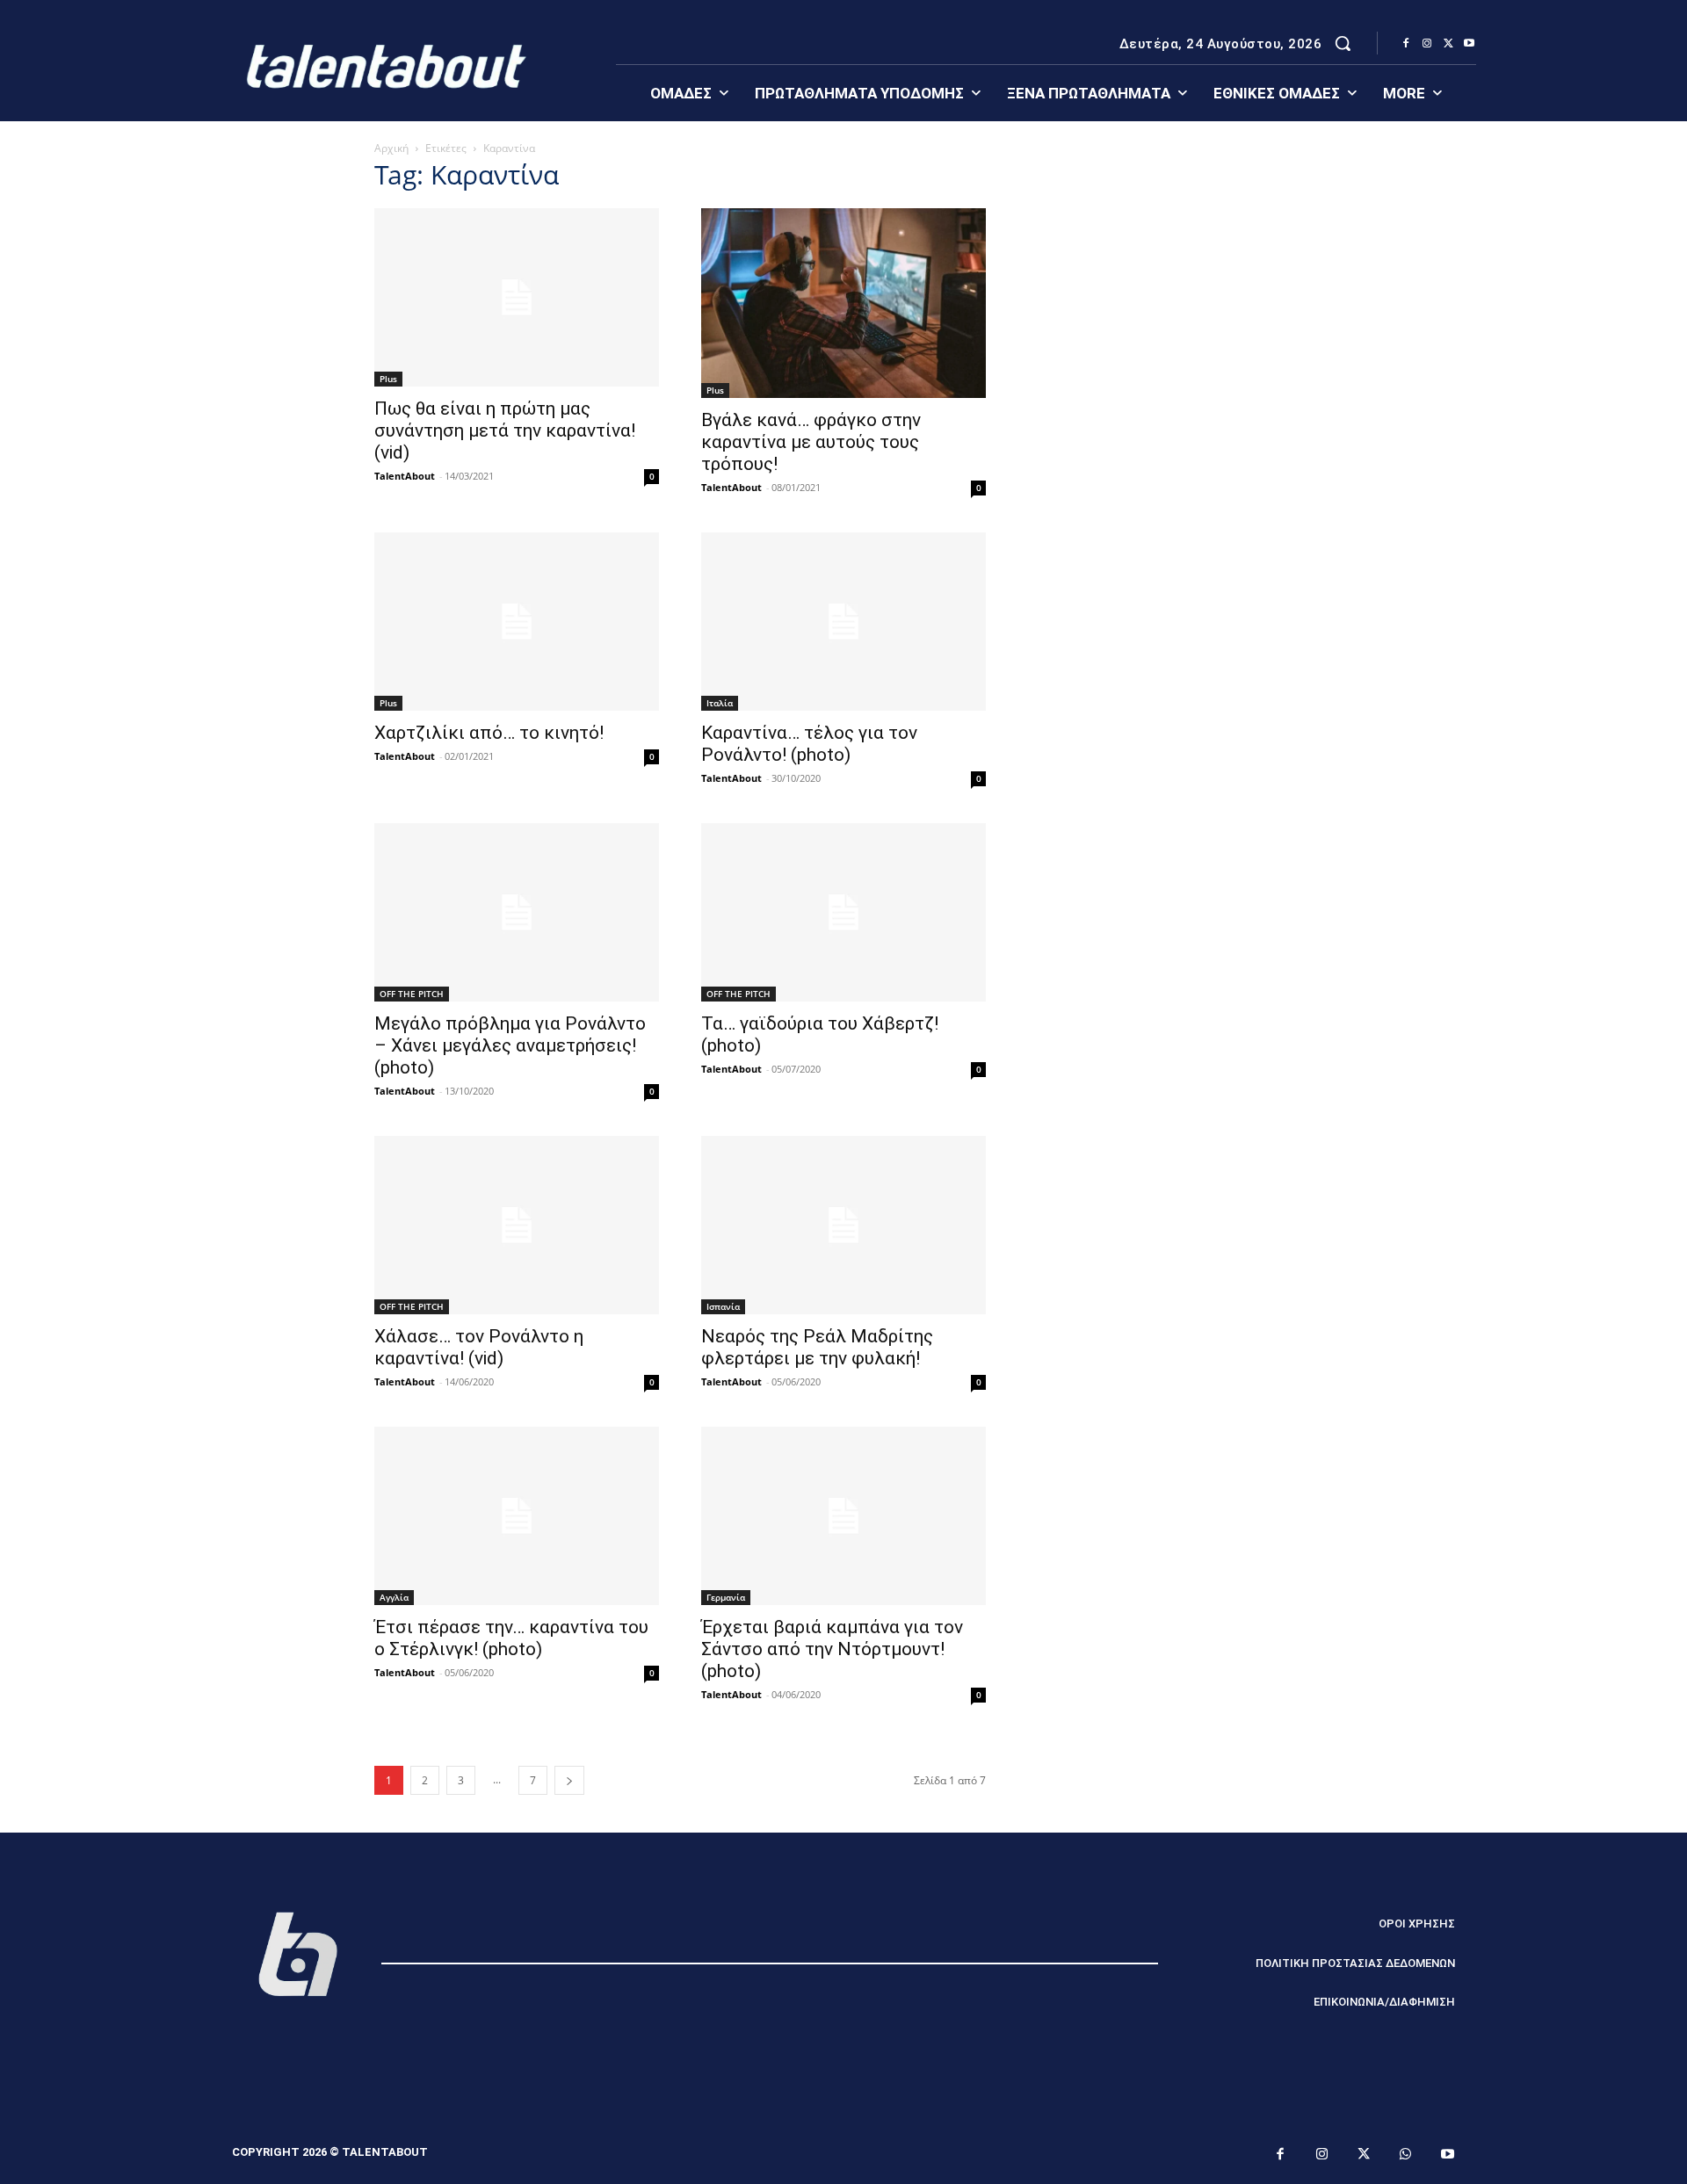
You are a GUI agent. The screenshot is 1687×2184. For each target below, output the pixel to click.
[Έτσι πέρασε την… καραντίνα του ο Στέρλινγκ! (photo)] (517, 1516)
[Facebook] (1406, 44)
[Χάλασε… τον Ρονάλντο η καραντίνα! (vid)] (517, 1225)
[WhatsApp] (1406, 2155)
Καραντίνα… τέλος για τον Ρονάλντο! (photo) (809, 744)
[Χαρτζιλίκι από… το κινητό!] (517, 622)
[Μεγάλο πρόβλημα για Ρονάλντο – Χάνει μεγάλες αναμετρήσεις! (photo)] (517, 912)
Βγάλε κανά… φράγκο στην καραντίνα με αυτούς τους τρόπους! (811, 442)
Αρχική (391, 148)
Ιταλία (720, 703)
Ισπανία (723, 1306)
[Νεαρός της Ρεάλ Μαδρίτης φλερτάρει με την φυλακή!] (843, 1225)
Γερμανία (726, 1597)
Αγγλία (394, 1597)
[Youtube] (1469, 44)
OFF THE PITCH (412, 994)
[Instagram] (1427, 44)
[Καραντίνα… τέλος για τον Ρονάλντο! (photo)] (843, 622)
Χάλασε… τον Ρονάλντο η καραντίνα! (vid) (479, 1347)
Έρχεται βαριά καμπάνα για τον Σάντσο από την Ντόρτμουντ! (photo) (832, 1649)
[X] (1448, 44)
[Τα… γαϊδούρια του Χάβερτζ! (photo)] (843, 912)
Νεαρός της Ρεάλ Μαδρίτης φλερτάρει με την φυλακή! (817, 1347)
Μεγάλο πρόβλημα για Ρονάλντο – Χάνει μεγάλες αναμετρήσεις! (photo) (510, 1045)
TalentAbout (405, 476)
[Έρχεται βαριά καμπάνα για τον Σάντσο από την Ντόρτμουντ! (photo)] (843, 1516)
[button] (1343, 43)
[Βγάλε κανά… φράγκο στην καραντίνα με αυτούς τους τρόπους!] (843, 303)
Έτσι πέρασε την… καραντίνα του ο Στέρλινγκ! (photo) (511, 1638)
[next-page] (569, 1780)
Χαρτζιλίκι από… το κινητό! (489, 733)
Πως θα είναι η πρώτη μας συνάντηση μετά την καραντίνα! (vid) (505, 430)
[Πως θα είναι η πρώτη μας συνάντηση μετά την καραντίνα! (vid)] (517, 297)
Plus (388, 379)
